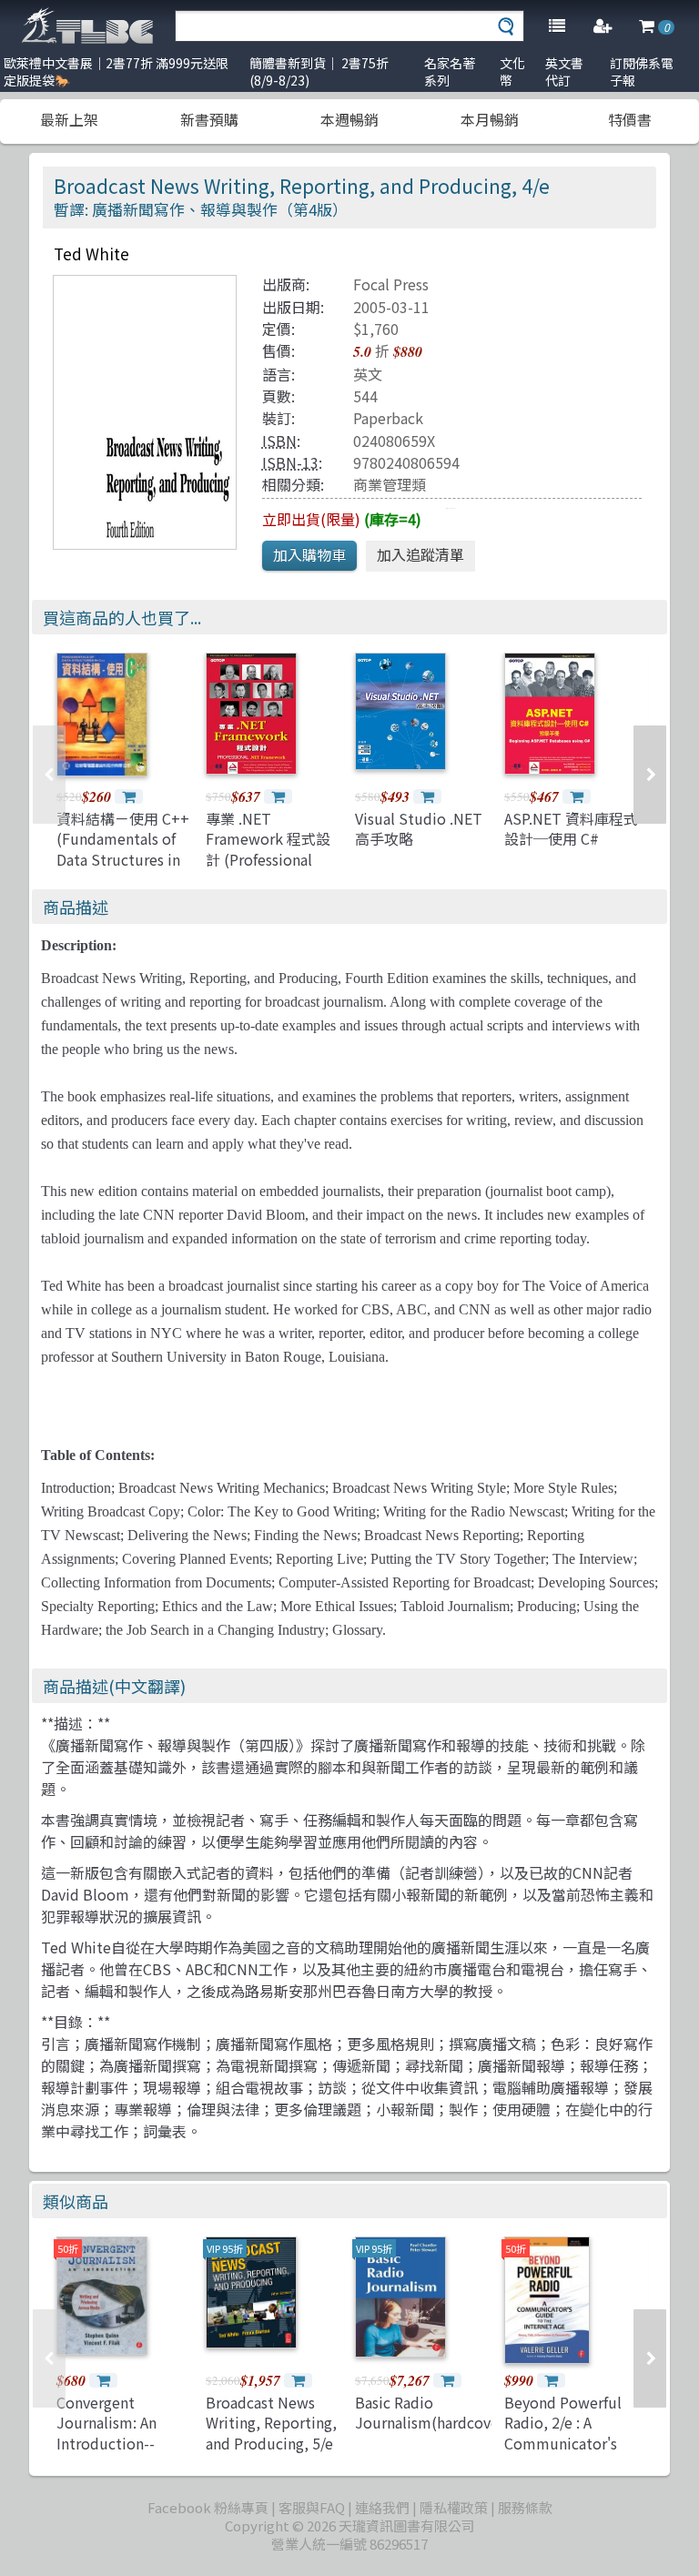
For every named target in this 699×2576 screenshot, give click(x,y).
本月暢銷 (490, 119)
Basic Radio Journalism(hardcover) (432, 2412)
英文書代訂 (564, 71)
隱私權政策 (454, 2507)
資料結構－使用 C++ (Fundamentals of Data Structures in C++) (123, 849)
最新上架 (69, 119)
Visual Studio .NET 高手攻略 (419, 828)
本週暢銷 (349, 119)
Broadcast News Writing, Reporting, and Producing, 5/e (271, 2423)
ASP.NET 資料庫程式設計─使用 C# (571, 828)
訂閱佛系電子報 (642, 71)
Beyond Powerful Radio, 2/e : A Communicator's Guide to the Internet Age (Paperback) (563, 2453)
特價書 (630, 119)
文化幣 (512, 71)
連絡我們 (382, 2507)
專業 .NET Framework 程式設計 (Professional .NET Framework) (268, 849)
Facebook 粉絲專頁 (208, 2507)
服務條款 (525, 2507)
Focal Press (391, 284)
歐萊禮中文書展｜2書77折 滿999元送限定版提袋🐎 (116, 71)
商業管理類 (390, 484)
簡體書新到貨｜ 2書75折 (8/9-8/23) (319, 71)
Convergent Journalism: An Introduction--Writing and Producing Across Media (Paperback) (119, 2453)
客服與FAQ (312, 2507)
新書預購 (209, 119)
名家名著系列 (450, 71)
